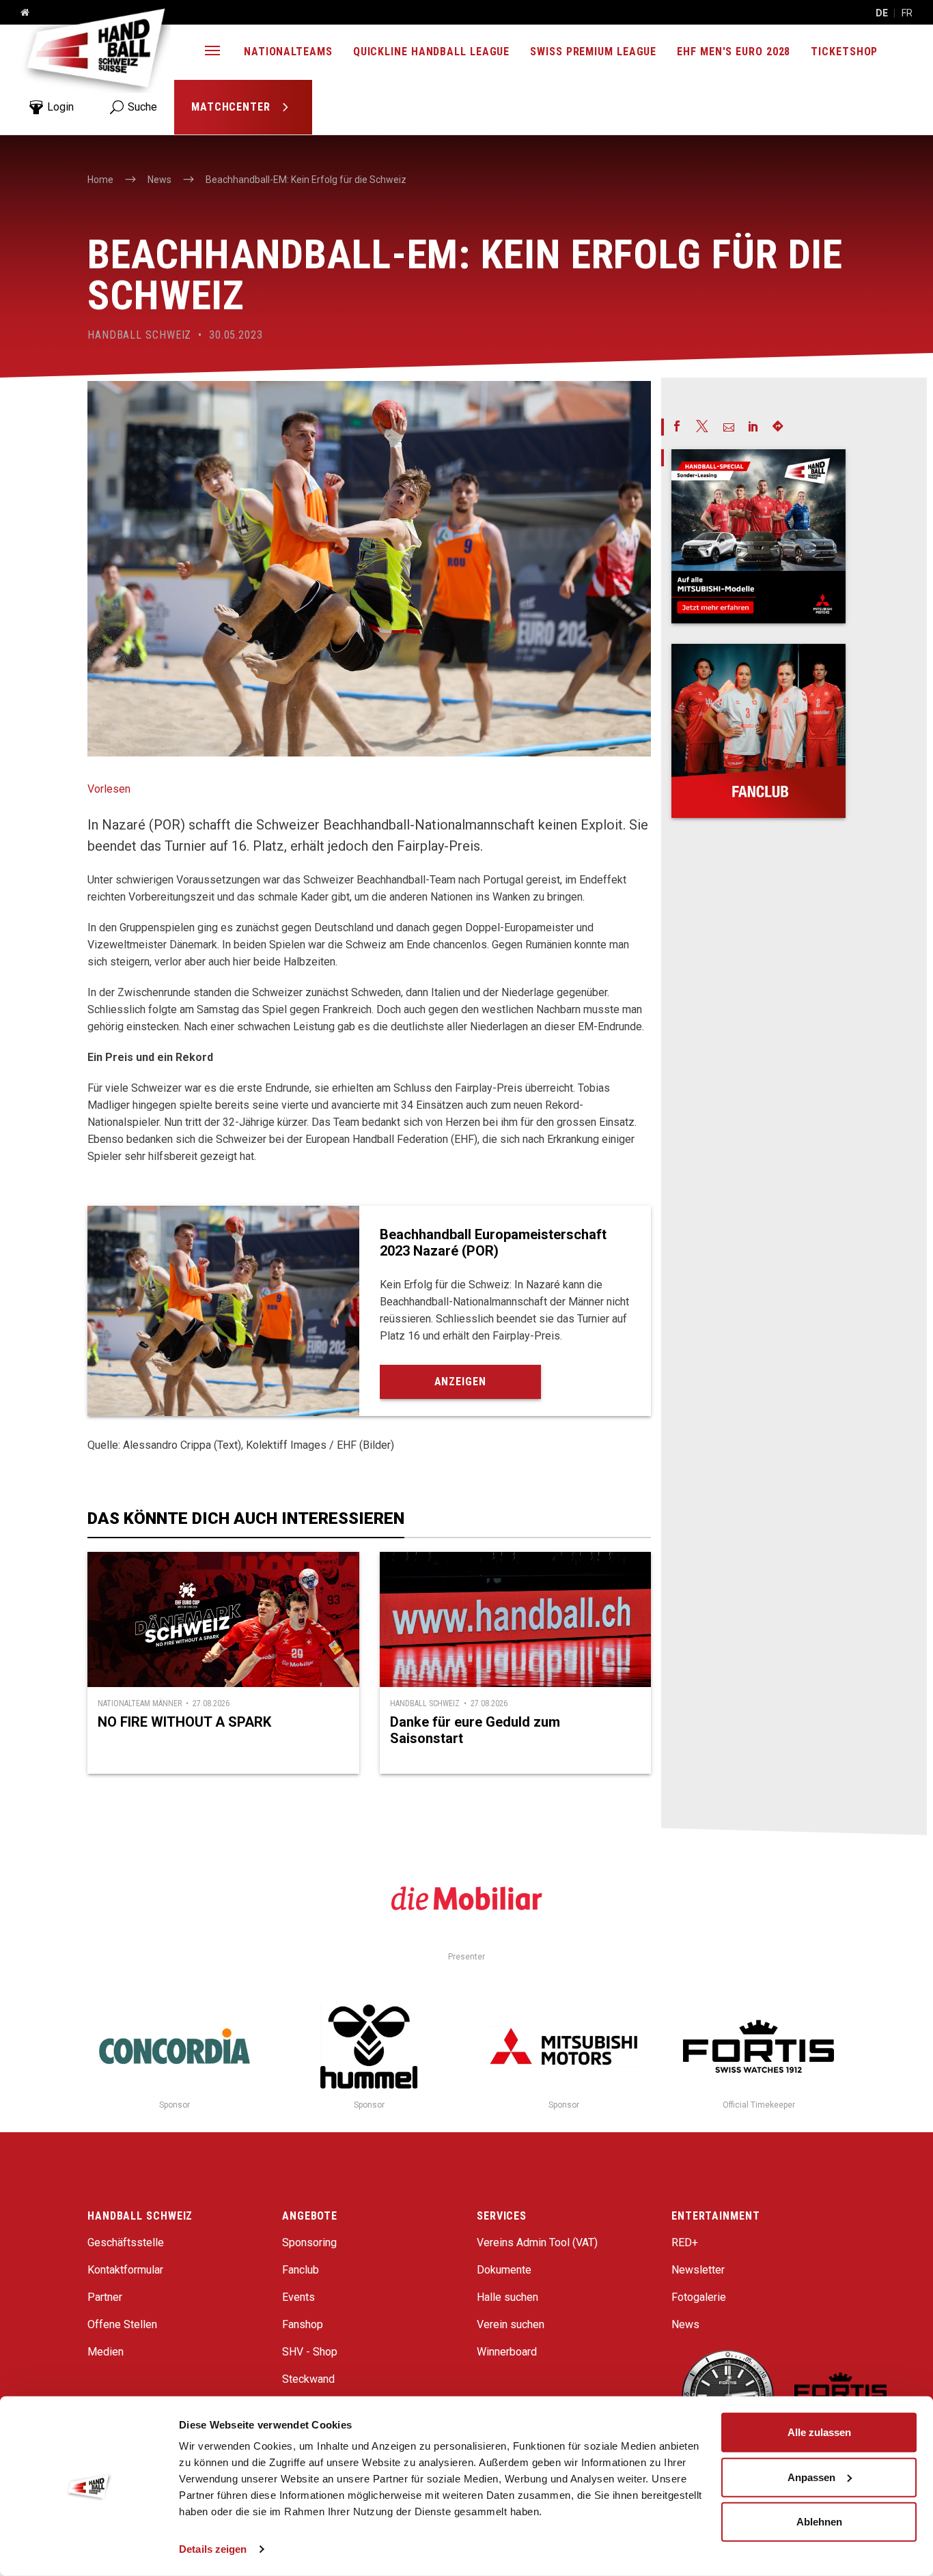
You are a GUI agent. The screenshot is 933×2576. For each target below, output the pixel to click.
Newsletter (698, 2270)
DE (882, 13)
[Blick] (758, 536)
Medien (106, 2352)
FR (907, 13)
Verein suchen (511, 2324)
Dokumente (504, 2270)
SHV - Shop (310, 2352)
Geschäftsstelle (126, 2242)
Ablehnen (819, 2522)
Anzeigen (460, 1382)
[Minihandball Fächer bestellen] (758, 731)
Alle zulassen (819, 2432)
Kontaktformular (125, 2270)
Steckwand (308, 2379)
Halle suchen (507, 2297)
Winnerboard (507, 2352)
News (685, 2324)
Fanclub (301, 2270)
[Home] (20, 13)
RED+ (685, 2242)
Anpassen (811, 2477)
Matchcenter (233, 107)
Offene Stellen (122, 2324)
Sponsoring (309, 2242)
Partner (105, 2297)
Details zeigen (213, 2549)
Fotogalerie (699, 2297)
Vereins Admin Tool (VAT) (537, 2242)
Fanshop (303, 2324)
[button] (212, 52)
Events (298, 2297)
